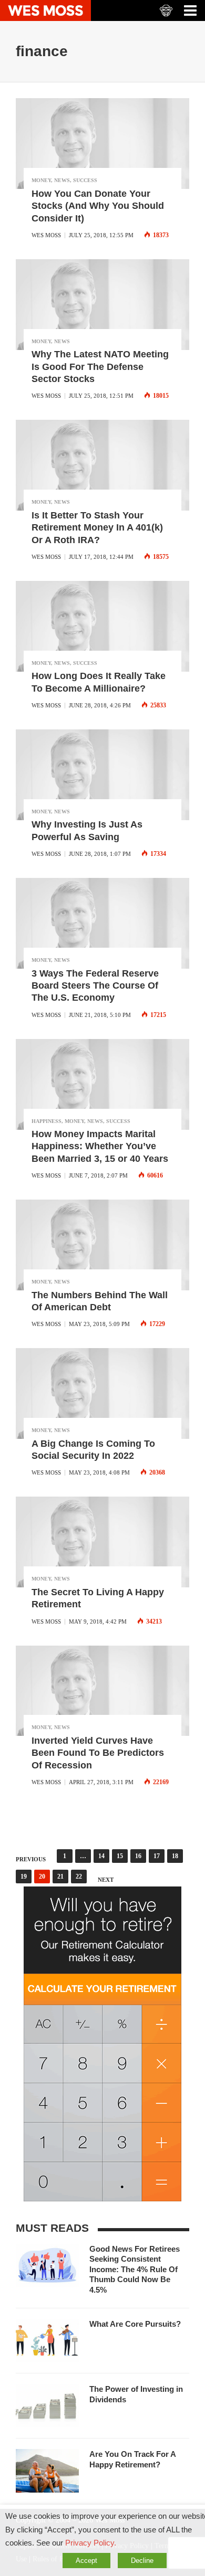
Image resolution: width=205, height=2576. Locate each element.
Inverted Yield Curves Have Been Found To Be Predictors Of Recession (98, 1753)
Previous (31, 1859)
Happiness (47, 1121)
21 (60, 1877)
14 (101, 1856)
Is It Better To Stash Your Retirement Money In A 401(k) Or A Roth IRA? (97, 528)
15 (120, 1856)
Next (106, 1880)
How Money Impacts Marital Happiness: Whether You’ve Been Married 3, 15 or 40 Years (100, 1146)
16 (138, 1856)
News (62, 180)
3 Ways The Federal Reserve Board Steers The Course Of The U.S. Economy (95, 986)
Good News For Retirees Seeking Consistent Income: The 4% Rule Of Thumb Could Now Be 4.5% (135, 2269)
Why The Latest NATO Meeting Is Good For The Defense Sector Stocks (100, 367)
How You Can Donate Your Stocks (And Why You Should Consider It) (98, 206)
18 (175, 1856)
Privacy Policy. (91, 2543)
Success (85, 180)
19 (24, 1877)
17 (157, 1856)
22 (79, 1877)
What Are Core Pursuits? (135, 2324)
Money (41, 180)
